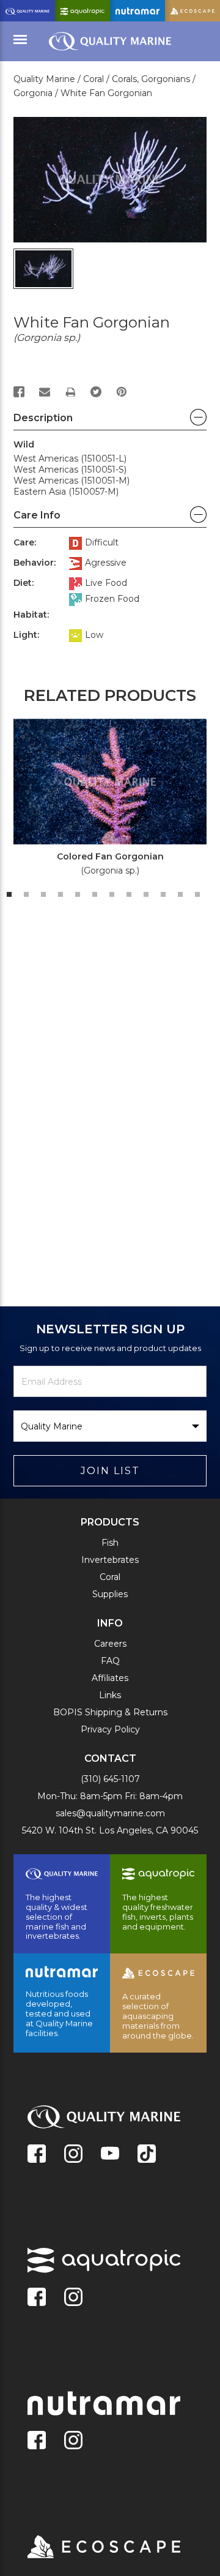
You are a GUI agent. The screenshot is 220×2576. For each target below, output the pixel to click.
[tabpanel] (103, 801)
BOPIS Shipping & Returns (110, 1712)
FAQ (110, 1661)
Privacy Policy (110, 1729)
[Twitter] (96, 392)
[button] (110, 421)
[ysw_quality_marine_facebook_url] (37, 2155)
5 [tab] (78, 894)
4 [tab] (61, 894)
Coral (110, 1577)
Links (110, 1695)
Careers (110, 1644)
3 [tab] (43, 894)
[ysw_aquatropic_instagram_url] (73, 2298)
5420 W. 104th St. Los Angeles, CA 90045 (110, 1830)
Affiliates (110, 1678)
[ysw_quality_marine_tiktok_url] (147, 2155)
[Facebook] (19, 392)
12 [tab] (197, 894)
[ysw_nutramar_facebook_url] (37, 2441)
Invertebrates (110, 1560)
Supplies (110, 1594)
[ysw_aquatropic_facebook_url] (37, 2298)
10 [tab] (163, 894)
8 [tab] (129, 894)
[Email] (45, 392)
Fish (110, 1543)
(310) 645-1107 (110, 1779)
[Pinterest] (122, 392)
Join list (110, 1471)
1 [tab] (9, 894)
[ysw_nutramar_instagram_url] (73, 2441)
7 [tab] (112, 894)
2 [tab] (26, 894)
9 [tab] (146, 894)
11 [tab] (180, 894)
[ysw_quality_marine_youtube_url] (110, 2155)
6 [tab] (95, 894)
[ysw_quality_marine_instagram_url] (73, 2155)
